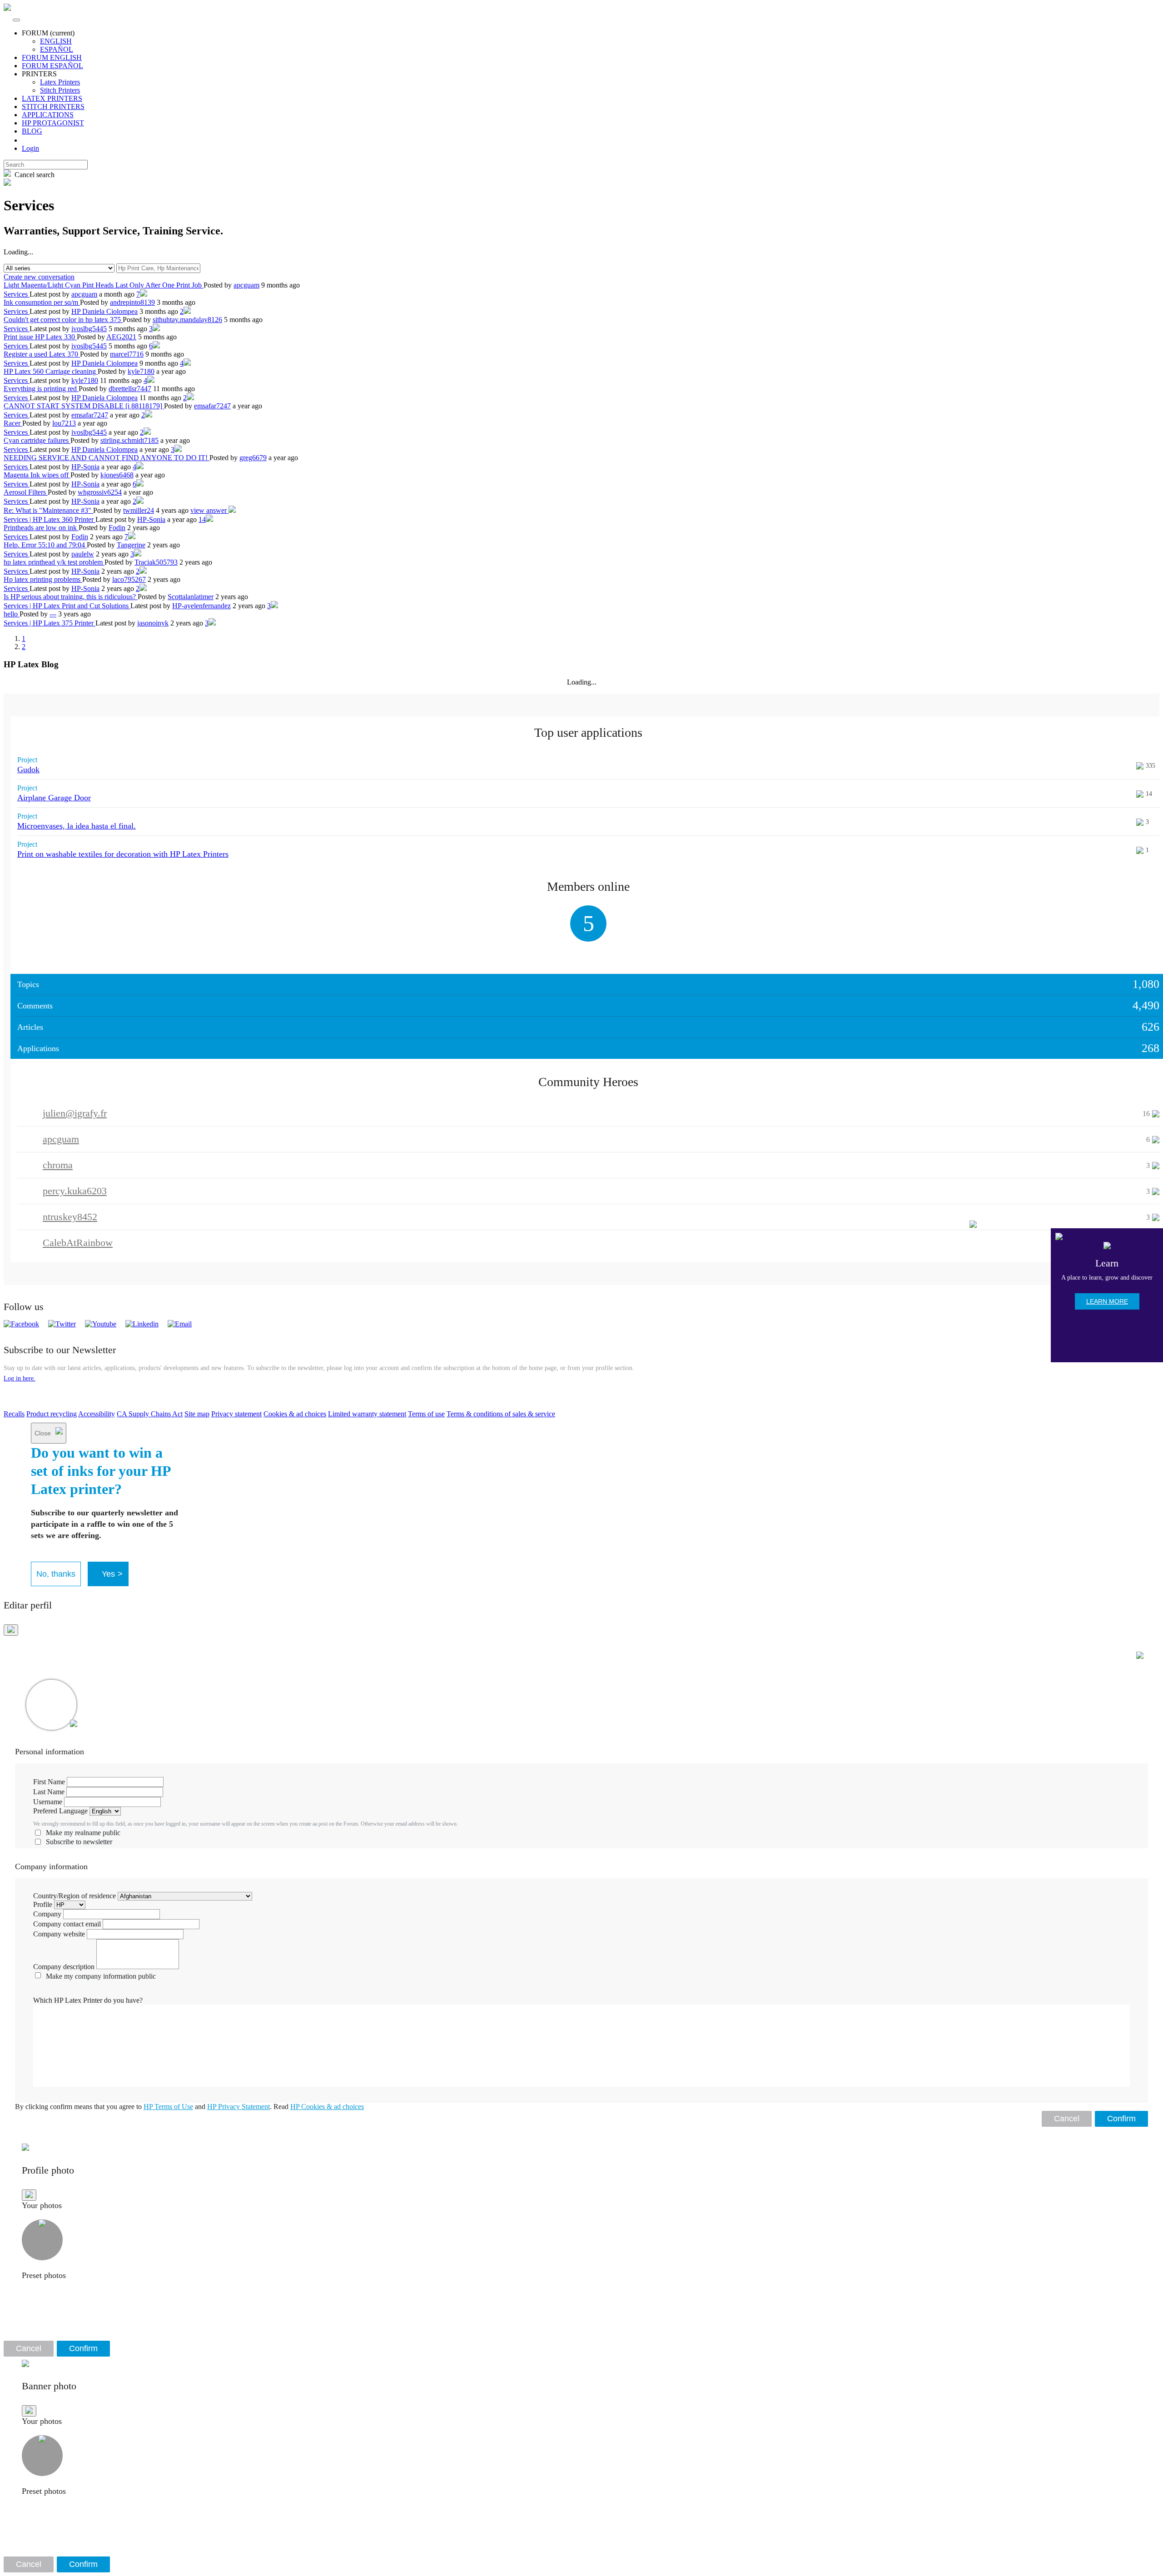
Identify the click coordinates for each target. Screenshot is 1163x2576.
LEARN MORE (1107, 1301)
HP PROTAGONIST (53, 123)
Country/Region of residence (75, 1896)
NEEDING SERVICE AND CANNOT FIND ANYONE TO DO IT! (107, 458)
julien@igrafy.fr (75, 1113)
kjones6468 (117, 475)
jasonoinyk (153, 623)
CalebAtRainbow (78, 1243)
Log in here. (20, 1378)
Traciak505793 (156, 562)
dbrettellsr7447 (130, 389)
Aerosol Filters (26, 492)
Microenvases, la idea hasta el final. (77, 826)
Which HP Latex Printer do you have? (88, 2000)
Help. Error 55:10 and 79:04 (45, 545)
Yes (112, 1574)
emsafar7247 (212, 406)
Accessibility (97, 1414)
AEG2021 (121, 337)
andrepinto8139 (132, 302)
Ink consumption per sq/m (42, 302)
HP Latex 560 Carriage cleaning (51, 371)
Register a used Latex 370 (42, 354)
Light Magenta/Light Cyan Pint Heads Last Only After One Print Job (104, 285)
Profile (43, 1904)
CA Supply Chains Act (150, 1414)
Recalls (14, 1414)
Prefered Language (60, 1811)
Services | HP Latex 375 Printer (50, 623)
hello (12, 614)
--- (53, 614)
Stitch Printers (60, 90)
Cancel (1067, 2119)
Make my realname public (83, 1833)
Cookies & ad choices (295, 1414)
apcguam (246, 285)
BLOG (32, 131)
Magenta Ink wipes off (37, 475)
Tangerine (131, 545)
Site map (197, 1414)
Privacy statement (236, 1414)
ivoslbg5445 (89, 329)
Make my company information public (101, 1976)
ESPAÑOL (57, 49)
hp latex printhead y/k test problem (54, 562)
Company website (59, 1934)
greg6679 (253, 458)
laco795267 (129, 579)
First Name (49, 1782)
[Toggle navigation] (16, 20)
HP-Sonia (85, 467)
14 (202, 519)
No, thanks (56, 1574)
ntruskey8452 (70, 1217)
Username (48, 1802)
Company (47, 1914)
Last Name (49, 1792)
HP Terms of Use (168, 2107)
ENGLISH (56, 41)
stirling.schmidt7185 (129, 440)
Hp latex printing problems (43, 579)
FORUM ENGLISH (52, 57)
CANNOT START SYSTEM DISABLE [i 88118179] (84, 406)
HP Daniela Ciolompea (104, 311)
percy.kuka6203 (75, 1191)
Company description (64, 1967)
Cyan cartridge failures (37, 440)
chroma (58, 1165)
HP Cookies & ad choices (327, 2107)
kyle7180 (141, 371)
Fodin (117, 528)
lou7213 (64, 423)
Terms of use (426, 1414)
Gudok (28, 769)
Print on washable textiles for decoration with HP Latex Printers (123, 854)
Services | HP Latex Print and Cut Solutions (67, 606)
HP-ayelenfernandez (201, 606)
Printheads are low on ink (41, 528)
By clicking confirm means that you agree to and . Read (189, 2107)
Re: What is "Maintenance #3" (48, 510)
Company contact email (67, 1924)
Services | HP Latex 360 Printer (50, 519)
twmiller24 (139, 510)
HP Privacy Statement (239, 2107)
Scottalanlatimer (191, 597)
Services (17, 294)
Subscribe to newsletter (79, 1842)
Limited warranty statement (367, 1414)
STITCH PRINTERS (53, 107)
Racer (13, 423)
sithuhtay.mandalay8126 (187, 320)
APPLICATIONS (48, 115)
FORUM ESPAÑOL (52, 66)
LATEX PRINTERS (52, 98)
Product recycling (52, 1414)
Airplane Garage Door (54, 798)
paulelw (83, 554)
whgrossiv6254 (100, 492)
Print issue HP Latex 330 (40, 337)
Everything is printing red (41, 389)
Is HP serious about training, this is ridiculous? (71, 597)
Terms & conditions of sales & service (501, 1414)
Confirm (1121, 2119)
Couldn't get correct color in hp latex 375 (63, 320)
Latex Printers (60, 82)
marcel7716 (127, 354)
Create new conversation (39, 277)
